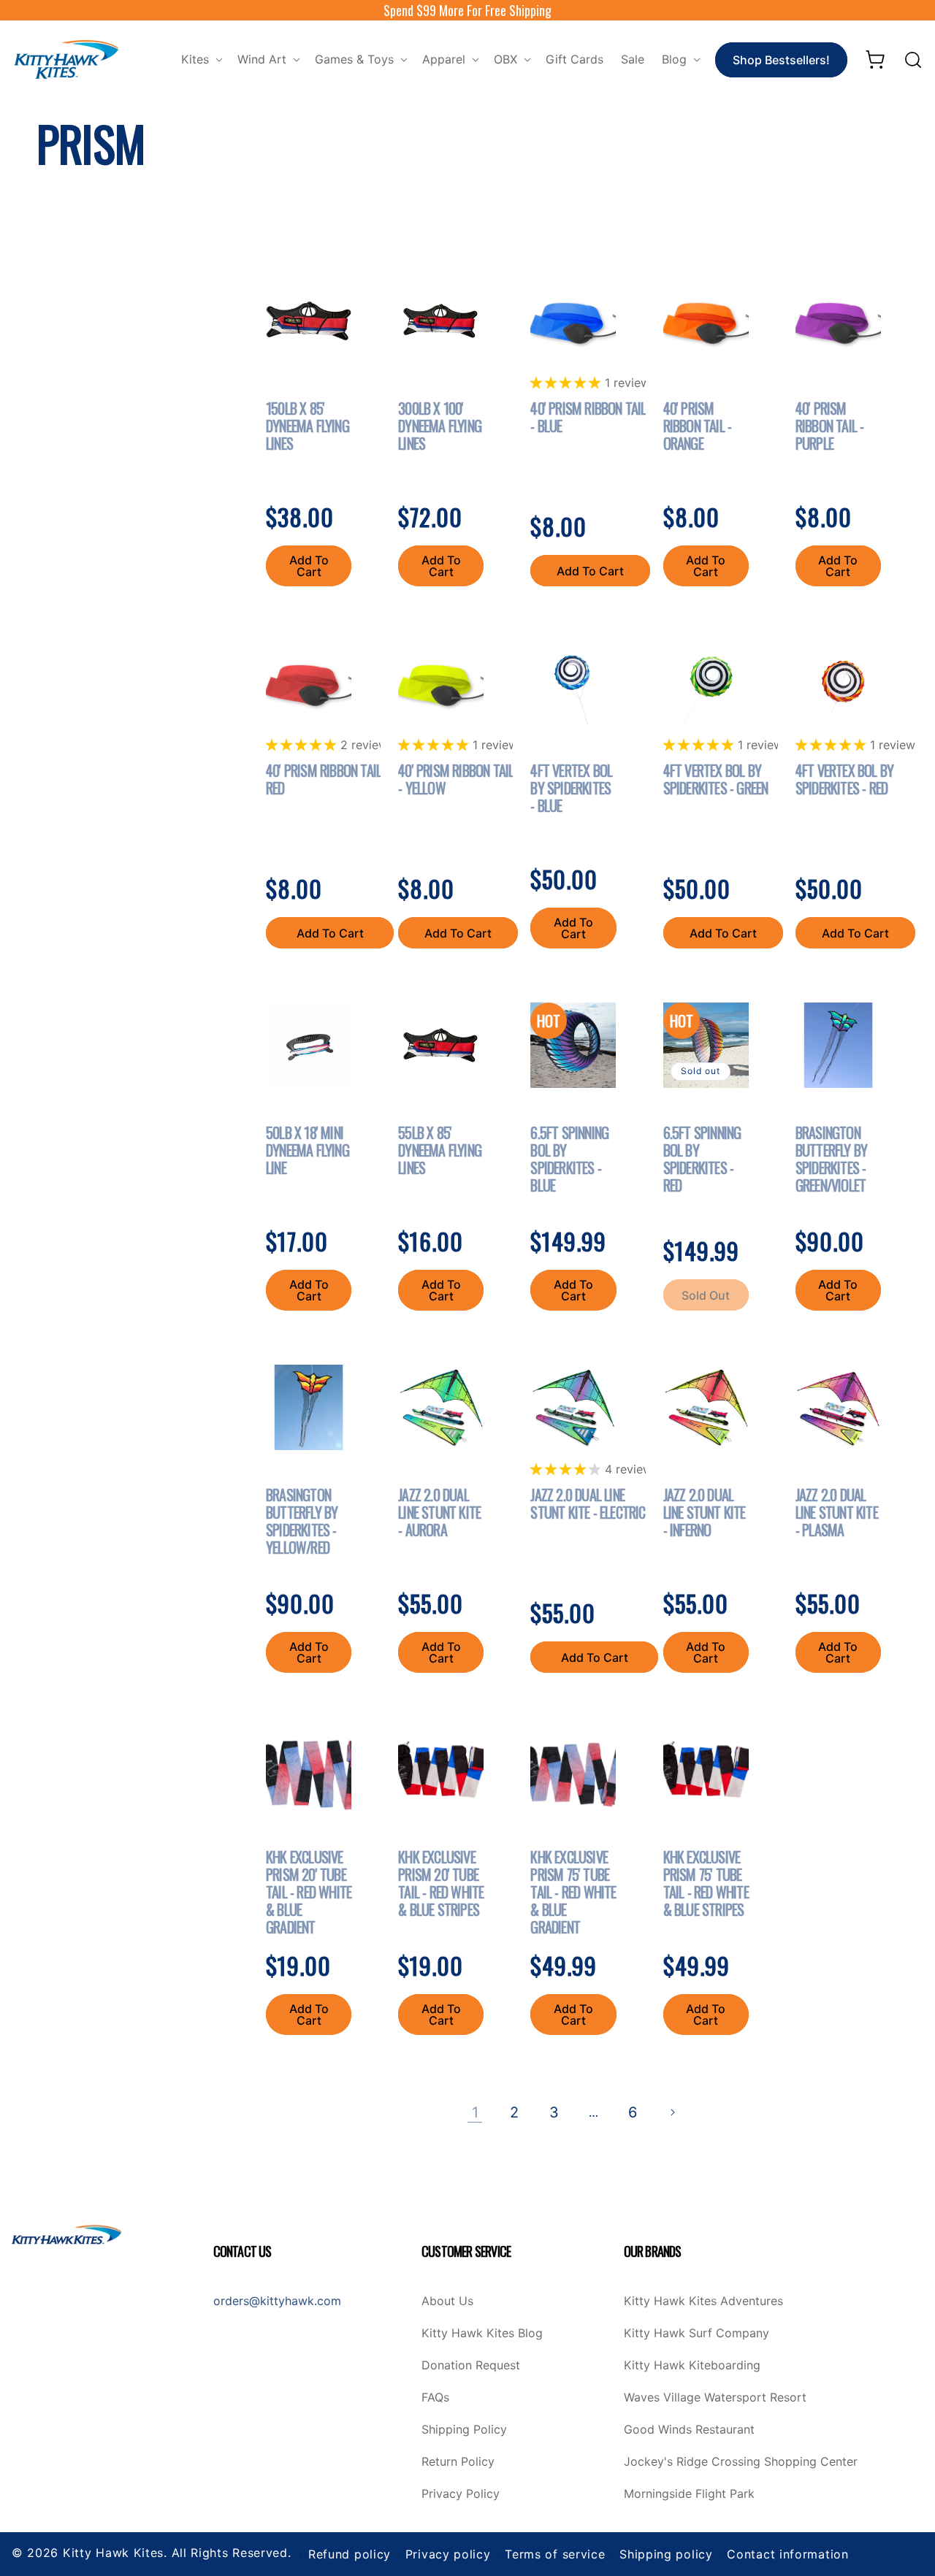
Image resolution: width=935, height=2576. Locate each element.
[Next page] (672, 2112)
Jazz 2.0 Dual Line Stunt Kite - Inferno (705, 1512)
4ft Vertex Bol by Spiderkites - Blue (571, 788)
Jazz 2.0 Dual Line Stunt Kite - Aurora (439, 1512)
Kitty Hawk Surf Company (697, 2334)
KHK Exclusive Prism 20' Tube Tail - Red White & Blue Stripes (441, 1883)
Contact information (787, 2554)
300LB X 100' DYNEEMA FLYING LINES (440, 426)
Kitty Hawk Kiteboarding (692, 2366)
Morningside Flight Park (689, 2494)
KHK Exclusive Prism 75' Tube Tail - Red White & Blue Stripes (706, 1883)
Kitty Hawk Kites (113, 2553)
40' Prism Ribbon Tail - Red (327, 779)
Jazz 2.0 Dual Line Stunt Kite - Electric (588, 1503)
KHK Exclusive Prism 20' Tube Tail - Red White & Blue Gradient (309, 1892)
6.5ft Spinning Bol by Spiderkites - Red (702, 1159)
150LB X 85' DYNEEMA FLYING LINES (308, 426)
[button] (201, 60)
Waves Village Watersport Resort (715, 2398)
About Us (447, 2301)
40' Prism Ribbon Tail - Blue (588, 417)
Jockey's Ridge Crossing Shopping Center (741, 2462)
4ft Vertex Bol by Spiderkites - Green (716, 779)
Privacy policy (448, 2554)
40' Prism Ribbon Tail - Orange (698, 426)
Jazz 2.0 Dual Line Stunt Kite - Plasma (837, 1512)
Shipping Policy (464, 2430)
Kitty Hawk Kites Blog (482, 2334)
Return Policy (458, 2462)
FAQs (435, 2398)
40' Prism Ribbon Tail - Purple (830, 426)
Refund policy (350, 2554)
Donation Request (471, 2366)
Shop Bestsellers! (781, 60)
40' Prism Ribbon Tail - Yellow (456, 779)
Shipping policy (666, 2554)
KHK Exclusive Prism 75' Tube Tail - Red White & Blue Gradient (573, 1892)
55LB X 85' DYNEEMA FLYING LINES (440, 1150)
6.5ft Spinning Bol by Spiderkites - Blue (569, 1159)
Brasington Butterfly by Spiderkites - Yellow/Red (302, 1521)
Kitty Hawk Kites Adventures (703, 2301)
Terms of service (555, 2554)
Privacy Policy (461, 2494)
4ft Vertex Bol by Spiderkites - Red (844, 779)
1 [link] (475, 2112)
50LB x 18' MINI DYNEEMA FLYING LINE (308, 1150)
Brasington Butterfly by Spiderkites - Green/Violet (831, 1159)
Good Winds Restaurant (689, 2430)
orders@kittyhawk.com (277, 2301)
